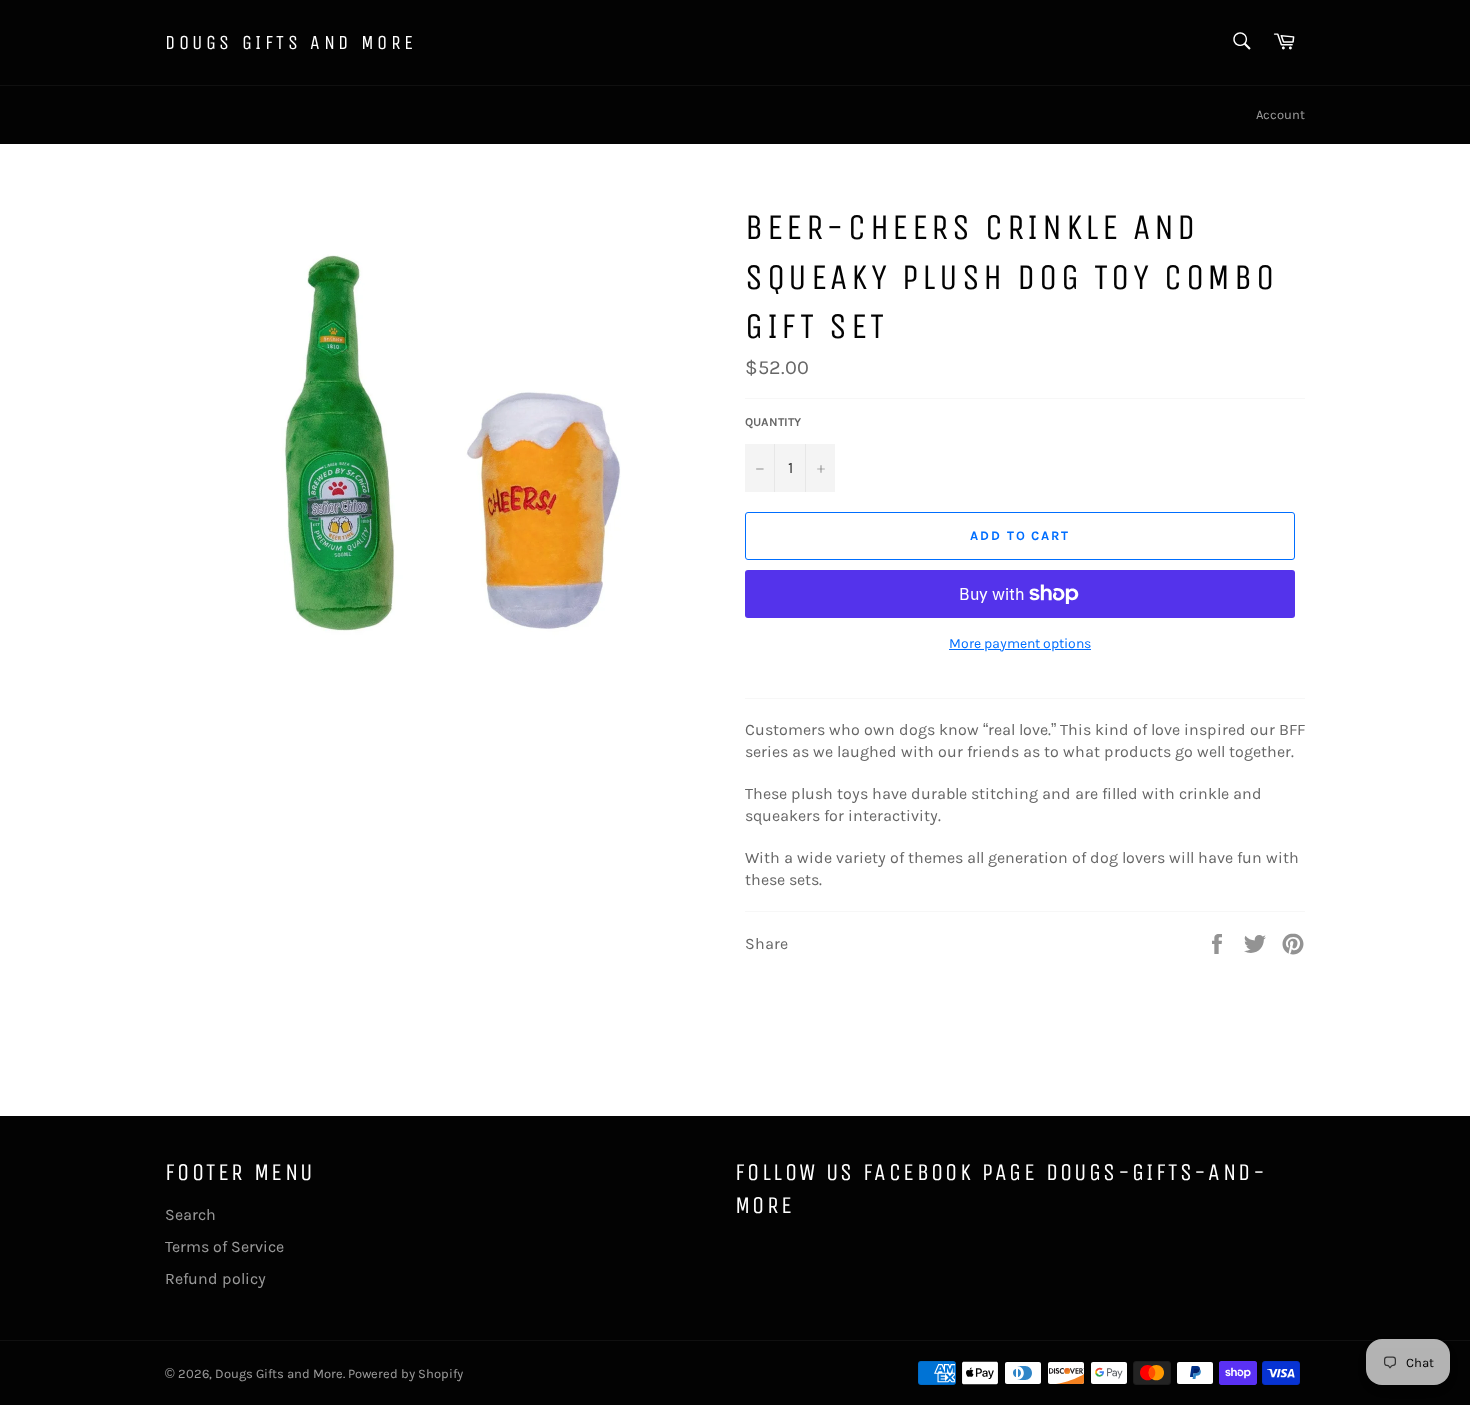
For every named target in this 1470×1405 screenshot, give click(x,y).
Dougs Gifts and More (291, 42)
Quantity (773, 422)
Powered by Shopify (405, 1373)
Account (1280, 114)
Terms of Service (224, 1246)
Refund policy (215, 1278)
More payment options (1020, 643)
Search (190, 1214)
